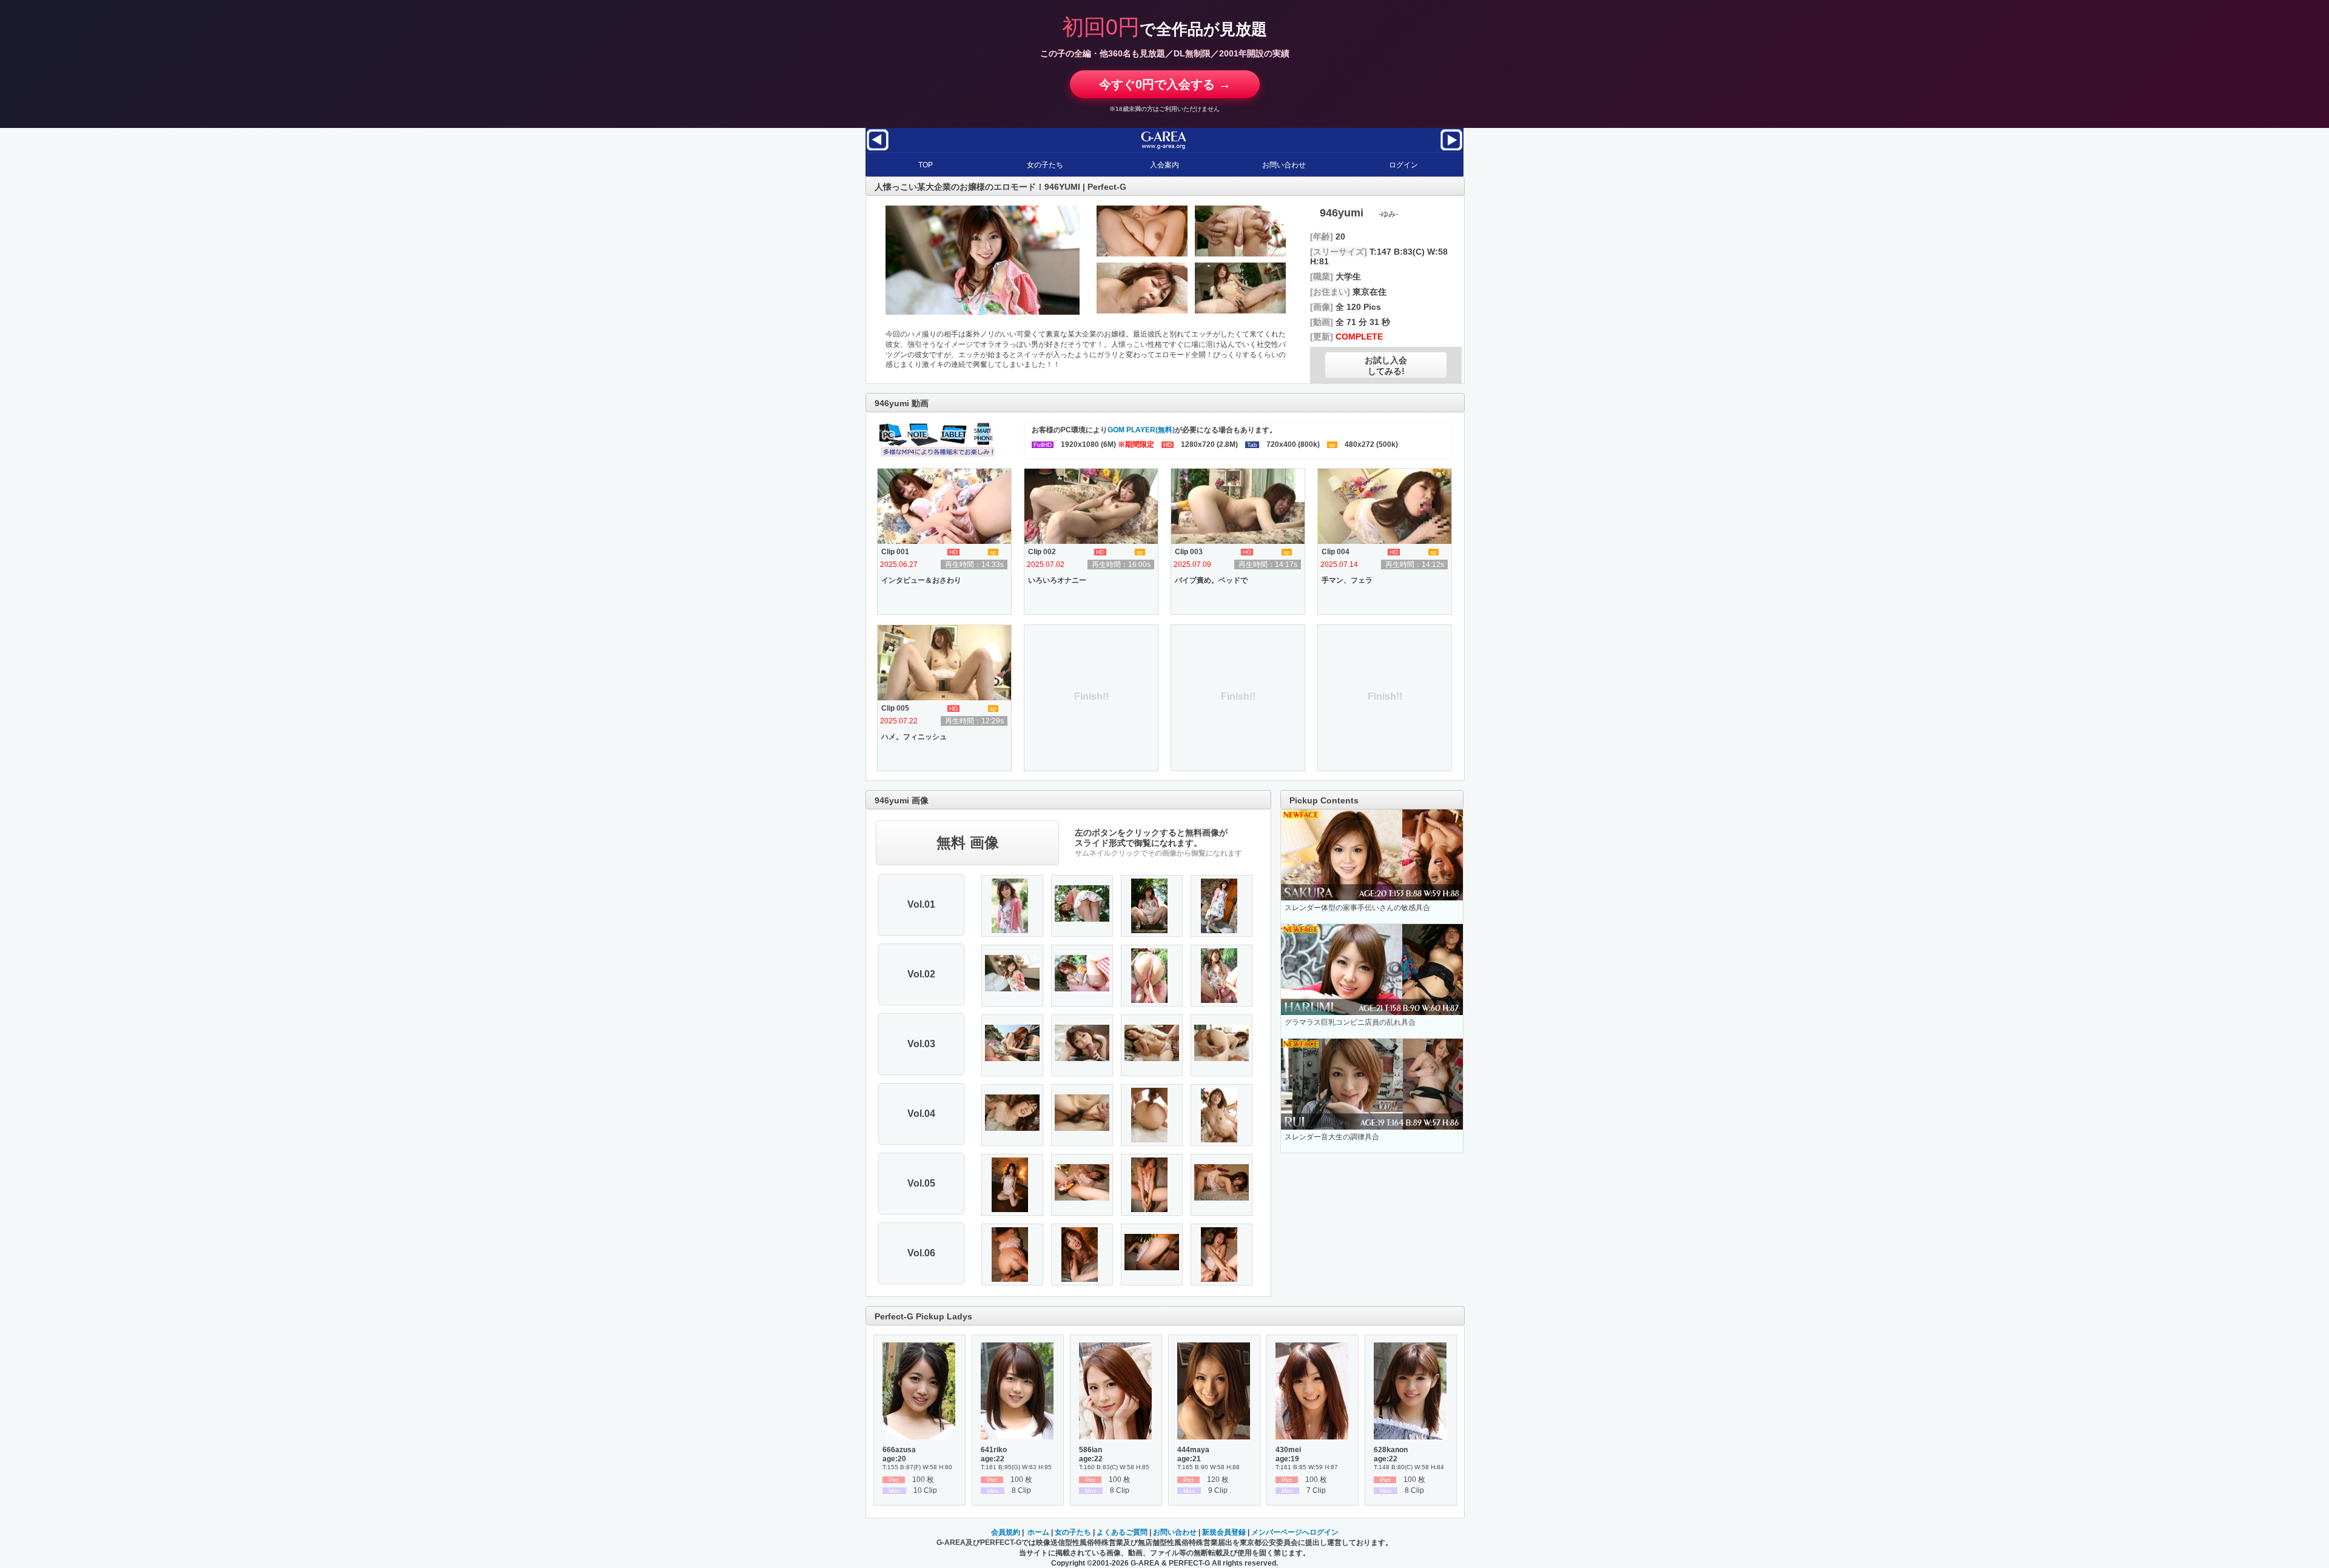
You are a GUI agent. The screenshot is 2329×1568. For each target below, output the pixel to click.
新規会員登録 (1224, 1532)
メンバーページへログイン (1295, 1532)
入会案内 (1164, 165)
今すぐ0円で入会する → (1165, 84)
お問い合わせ (1284, 165)
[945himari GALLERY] (1451, 150)
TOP (926, 165)
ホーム (1038, 1532)
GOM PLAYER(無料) (1141, 430)
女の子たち (1045, 165)
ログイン (1403, 165)
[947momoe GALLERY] (878, 150)
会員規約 (1006, 1532)
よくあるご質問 (1122, 1532)
